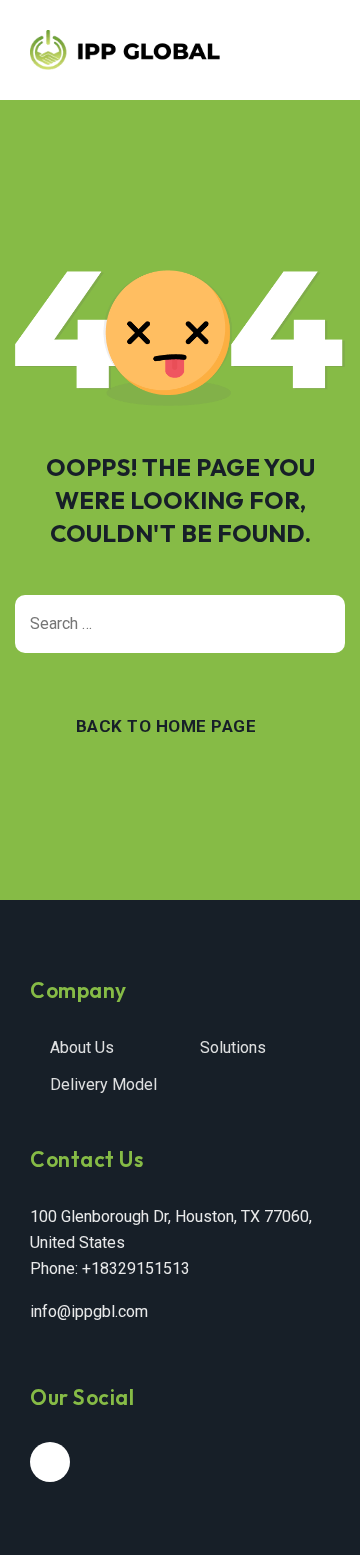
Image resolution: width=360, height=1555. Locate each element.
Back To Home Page (166, 726)
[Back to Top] (317, 1522)
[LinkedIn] (50, 1462)
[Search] (320, 624)
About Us (82, 1047)
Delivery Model (103, 1084)
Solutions (233, 1047)
